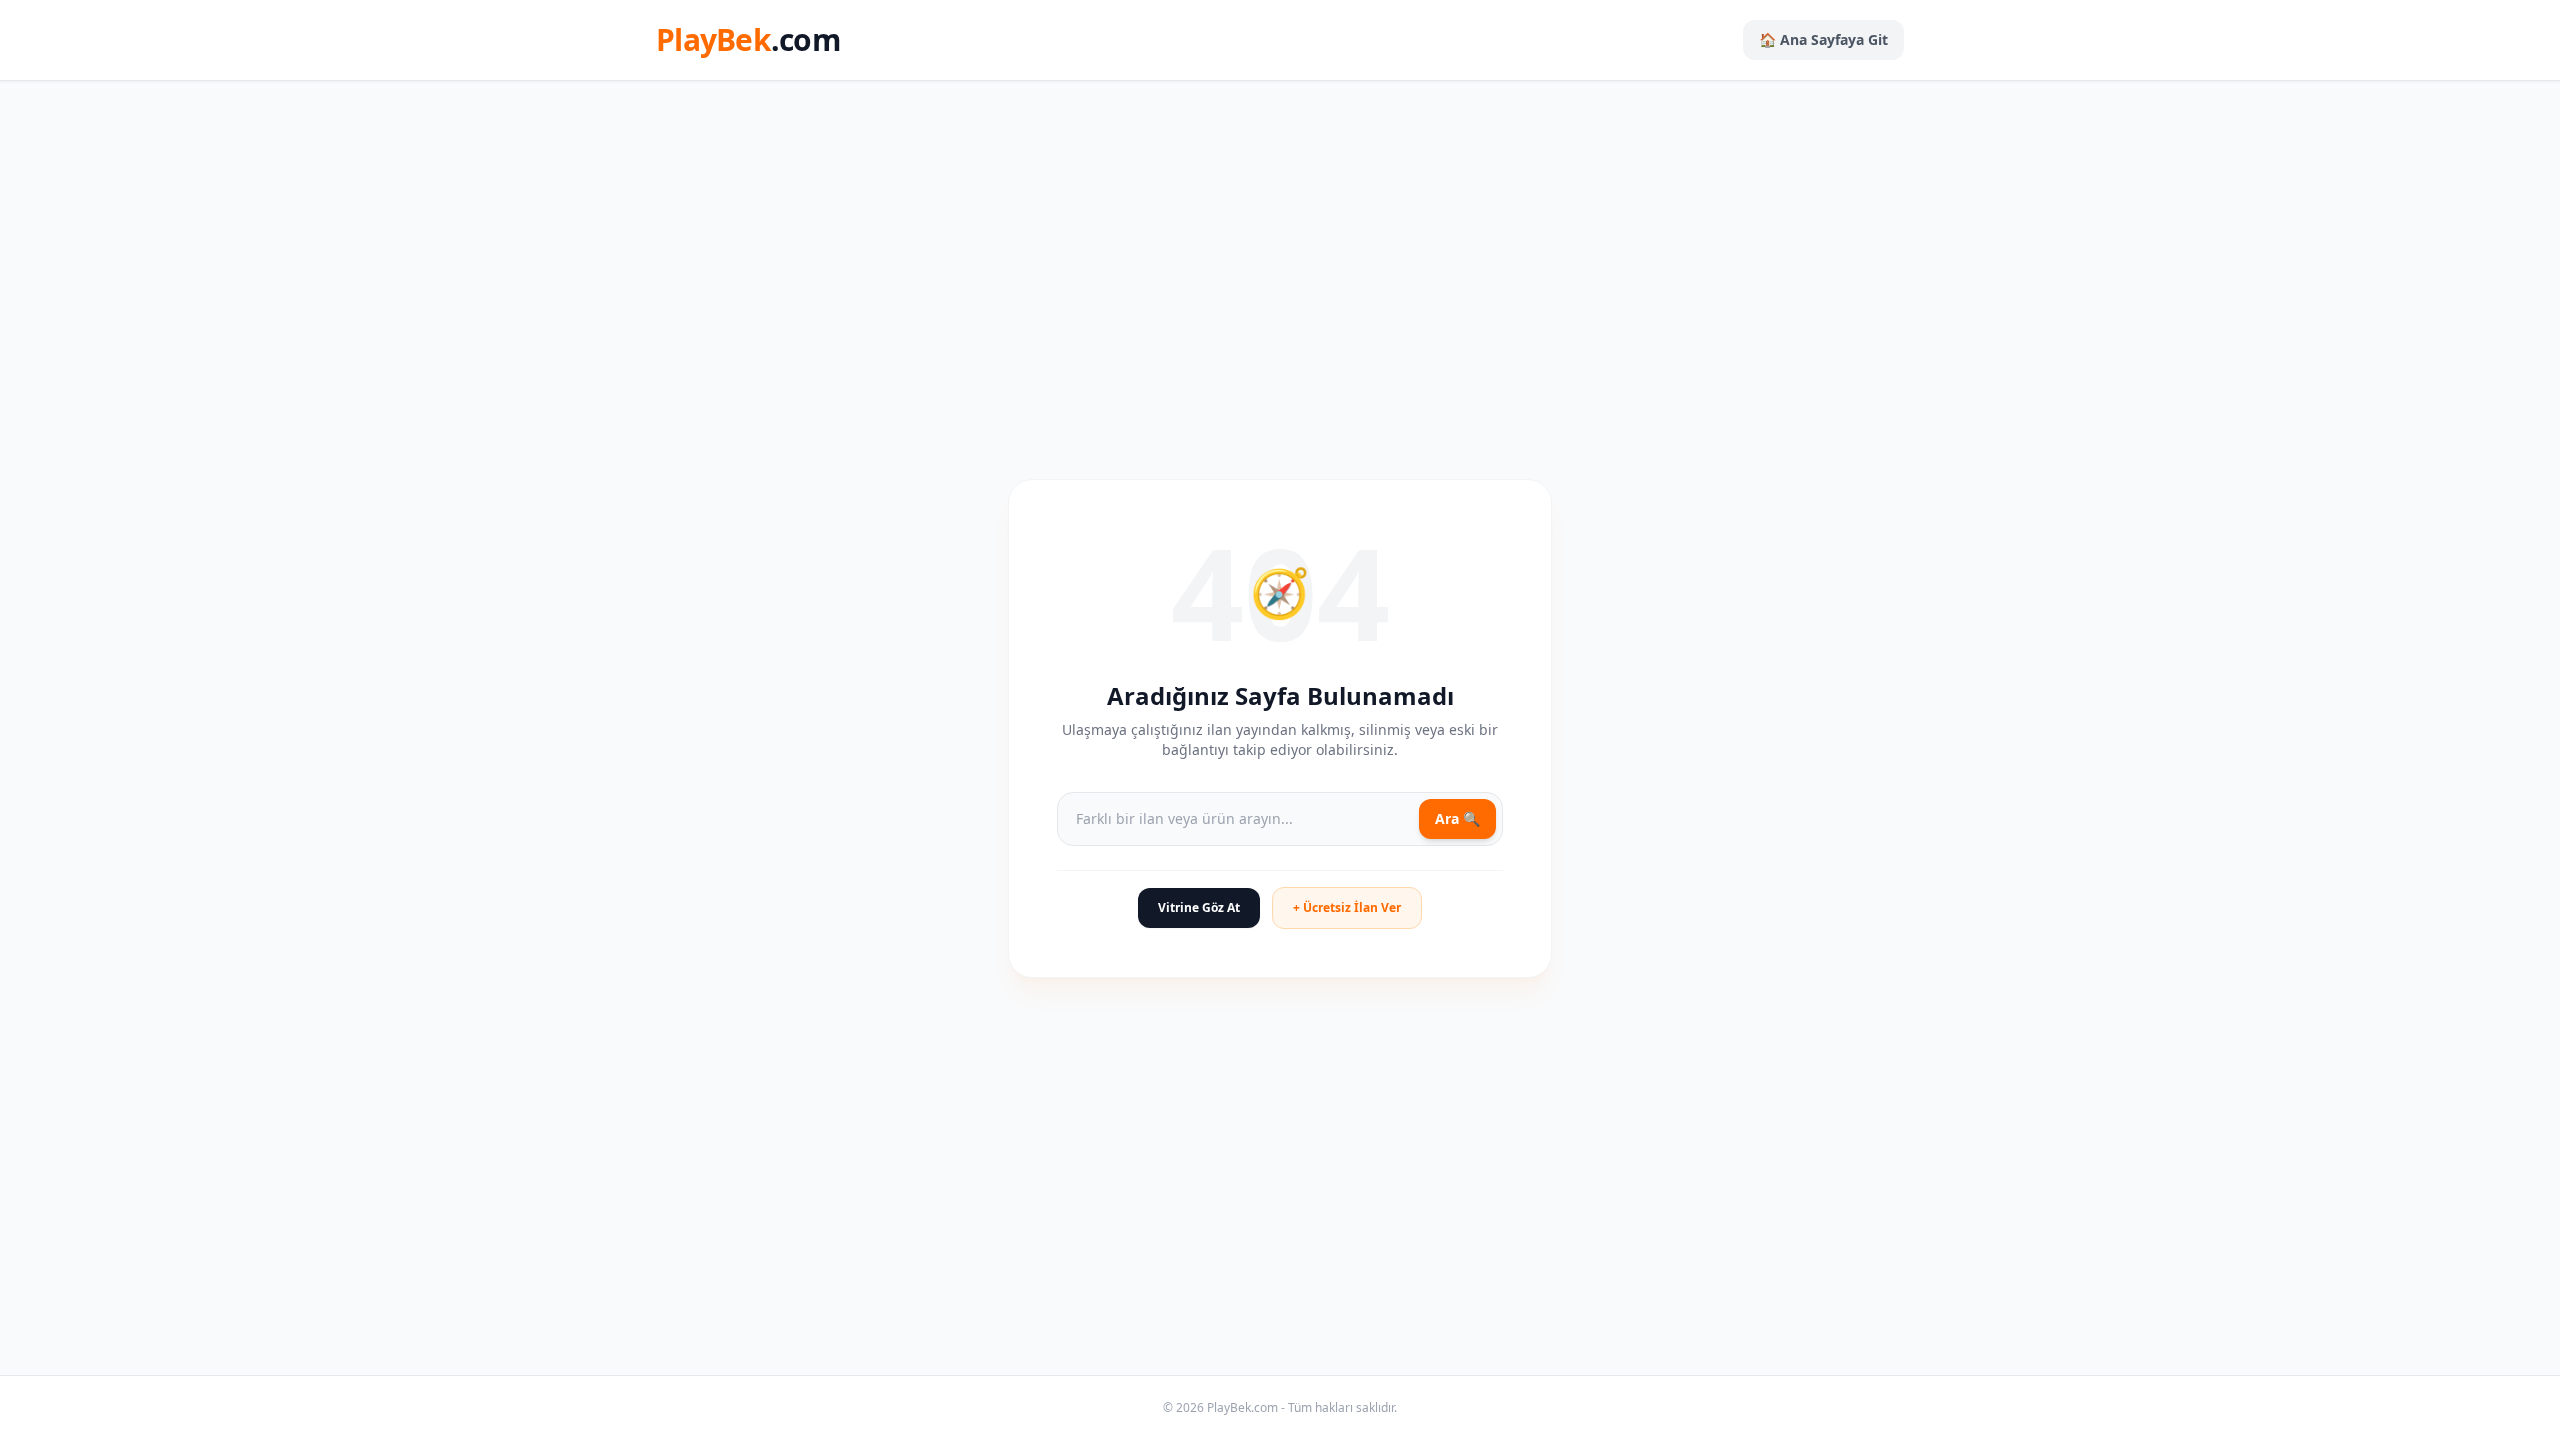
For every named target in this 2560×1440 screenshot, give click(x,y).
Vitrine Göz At (1199, 907)
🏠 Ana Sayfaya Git (1823, 39)
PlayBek (748, 40)
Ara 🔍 (1457, 818)
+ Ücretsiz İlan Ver (1347, 907)
